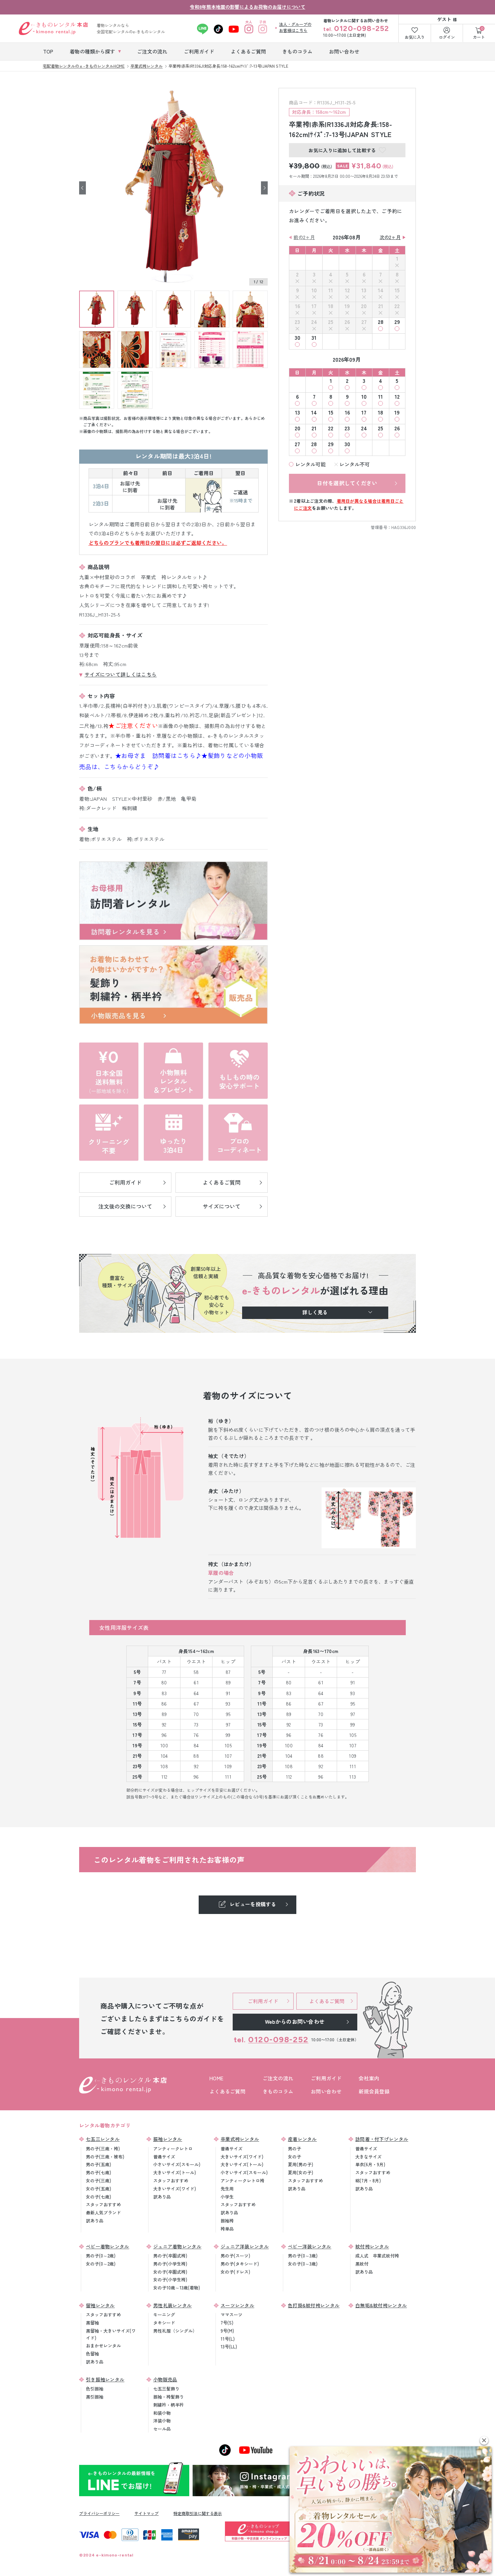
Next (264, 188)
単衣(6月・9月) (370, 2164)
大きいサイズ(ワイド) (175, 2189)
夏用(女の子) (301, 2172)
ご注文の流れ (278, 2078)
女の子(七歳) (98, 2197)
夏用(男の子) (301, 2164)
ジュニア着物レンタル (177, 2246)
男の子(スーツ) (235, 2256)
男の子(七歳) (98, 2172)
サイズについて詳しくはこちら (121, 674)
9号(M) (227, 2331)
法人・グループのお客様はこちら (295, 27)
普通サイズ (164, 2157)
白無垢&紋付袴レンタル (381, 2305)
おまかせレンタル (103, 2346)
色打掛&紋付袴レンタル (314, 2305)
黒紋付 (362, 2264)
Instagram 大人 (249, 29)
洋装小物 (162, 2421)
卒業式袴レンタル (240, 2139)
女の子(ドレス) (235, 2272)
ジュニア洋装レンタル (245, 2246)
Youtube (234, 29)
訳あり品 (95, 2221)
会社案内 (369, 2078)
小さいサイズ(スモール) (177, 2164)
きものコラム (278, 2091)
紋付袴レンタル (372, 2246)
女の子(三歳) (98, 2181)
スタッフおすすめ (103, 2204)
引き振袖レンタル (105, 2379)
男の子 (294, 2149)
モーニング (164, 2315)
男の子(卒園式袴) (170, 2256)
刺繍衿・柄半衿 (169, 2405)
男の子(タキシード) (240, 2264)
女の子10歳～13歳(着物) (177, 2288)
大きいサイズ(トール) (175, 2172)
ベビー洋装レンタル (310, 2246)
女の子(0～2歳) (101, 2264)
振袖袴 (227, 2221)
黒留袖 (92, 2323)
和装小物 (162, 2413)
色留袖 (92, 2354)
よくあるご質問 (227, 2091)
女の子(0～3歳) (303, 2264)
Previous (82, 188)
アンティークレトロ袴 (242, 2181)
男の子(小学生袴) (170, 2264)
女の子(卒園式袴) (170, 2272)
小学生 (227, 2197)
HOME (216, 2078)
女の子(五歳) (98, 2189)
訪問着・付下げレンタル (382, 2139)
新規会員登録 (374, 2091)
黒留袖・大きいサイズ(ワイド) (111, 2334)
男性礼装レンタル (172, 2305)
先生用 (227, 2189)
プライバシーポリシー (99, 2513)
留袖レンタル (100, 2305)
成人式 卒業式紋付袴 (377, 2256)
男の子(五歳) (98, 2164)
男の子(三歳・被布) (105, 2157)
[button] (484, 2440)
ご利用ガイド (326, 2078)
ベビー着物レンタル (108, 2246)
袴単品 (227, 2229)
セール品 (162, 2429)
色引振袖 (95, 2389)
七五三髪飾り (166, 2389)
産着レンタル (302, 2139)
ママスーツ (232, 2315)
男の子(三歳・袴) (103, 2149)
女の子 (294, 2157)
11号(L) (228, 2339)
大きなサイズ (368, 2157)
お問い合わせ (326, 2091)
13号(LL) (229, 2347)
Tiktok (218, 29)
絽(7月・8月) (368, 2181)
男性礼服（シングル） (175, 2331)
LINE (203, 29)
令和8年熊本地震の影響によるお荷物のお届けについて (248, 7)
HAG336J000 (404, 527)
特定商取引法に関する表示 (198, 2513)
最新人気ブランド (103, 2212)
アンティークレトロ (173, 2149)
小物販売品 (165, 2379)
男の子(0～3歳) (303, 2256)
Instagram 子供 (263, 29)
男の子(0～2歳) (101, 2256)
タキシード (164, 2323)
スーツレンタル (237, 2305)
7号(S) (227, 2323)
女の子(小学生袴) (170, 2280)
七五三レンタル (103, 2139)
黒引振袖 (95, 2397)
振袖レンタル (168, 2139)
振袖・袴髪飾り (169, 2397)
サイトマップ (146, 2513)
